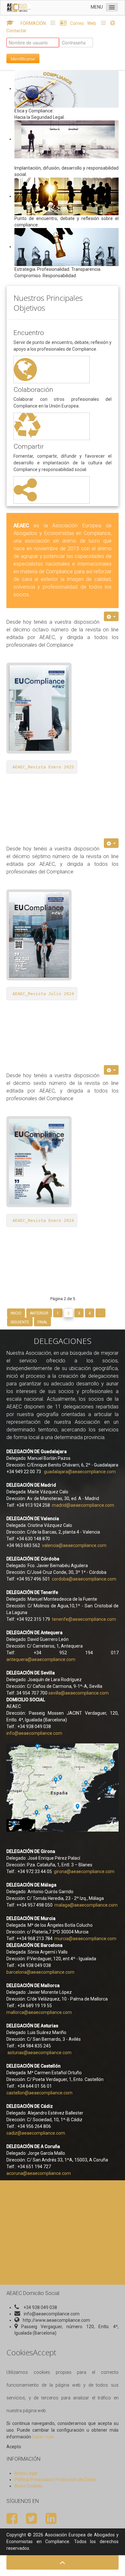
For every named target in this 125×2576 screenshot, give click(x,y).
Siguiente (20, 1322)
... (100, 1313)
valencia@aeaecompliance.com (74, 1545)
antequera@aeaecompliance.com (41, 1659)
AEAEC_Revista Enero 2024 (43, 1220)
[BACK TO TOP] (63, 2562)
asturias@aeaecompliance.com (39, 2053)
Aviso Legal (26, 2473)
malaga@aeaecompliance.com (86, 1905)
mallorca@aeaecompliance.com (39, 2012)
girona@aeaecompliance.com (84, 1871)
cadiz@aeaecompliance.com (36, 2133)
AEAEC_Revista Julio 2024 (43, 994)
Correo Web (83, 23)
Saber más (43, 2437)
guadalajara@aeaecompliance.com (80, 1472)
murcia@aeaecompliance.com (85, 1939)
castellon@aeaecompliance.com (39, 2093)
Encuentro (29, 333)
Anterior (39, 1313)
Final (42, 1322)
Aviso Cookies (29, 2486)
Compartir (29, 446)
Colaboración (33, 390)
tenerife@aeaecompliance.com (84, 1619)
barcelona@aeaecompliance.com (40, 1972)
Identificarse (23, 58)
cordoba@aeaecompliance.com (84, 1579)
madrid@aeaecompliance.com (83, 1505)
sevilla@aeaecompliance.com (79, 1693)
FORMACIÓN (32, 23)
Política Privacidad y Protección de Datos (55, 2480)
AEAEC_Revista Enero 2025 (43, 767)
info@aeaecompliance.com (34, 1733)
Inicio (16, 1313)
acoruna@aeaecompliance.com (39, 2173)
